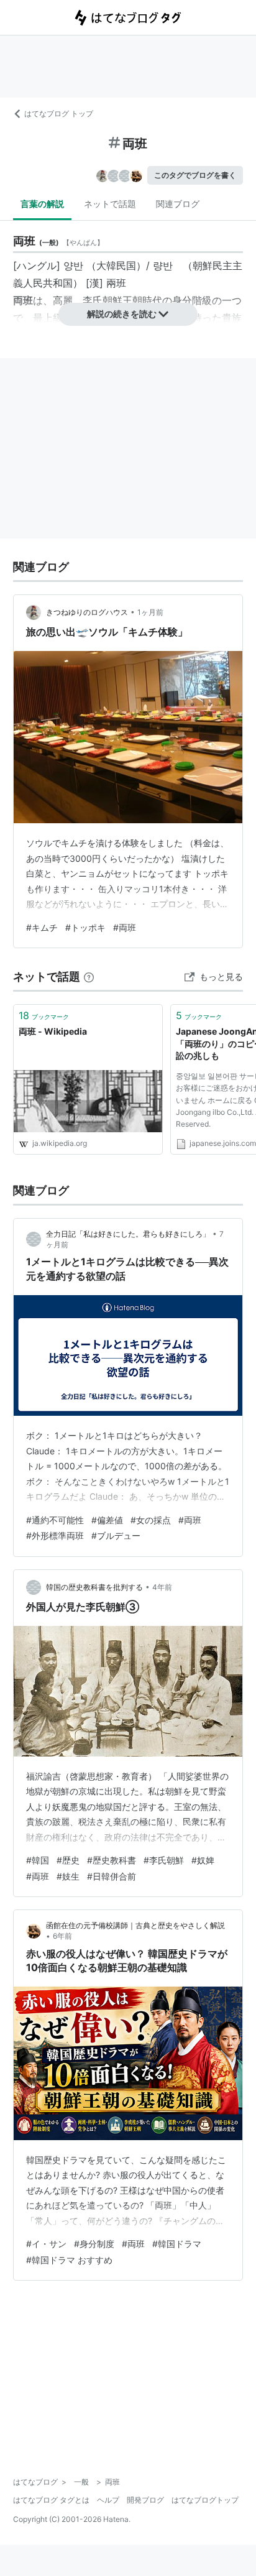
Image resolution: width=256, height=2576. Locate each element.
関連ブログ (178, 204)
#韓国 (38, 1860)
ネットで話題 (110, 204)
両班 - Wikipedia (53, 1031)
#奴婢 (203, 1860)
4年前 (162, 1587)
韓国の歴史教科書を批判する (94, 1587)
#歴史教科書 (112, 1860)
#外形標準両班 (55, 1535)
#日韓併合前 (112, 1876)
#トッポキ (85, 927)
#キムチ (42, 927)
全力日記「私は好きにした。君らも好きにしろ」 (128, 1234)
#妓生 (68, 1876)
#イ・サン (46, 2244)
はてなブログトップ (205, 2500)
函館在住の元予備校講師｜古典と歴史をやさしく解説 (135, 1925)
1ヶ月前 (150, 612)
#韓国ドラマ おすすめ (69, 2260)
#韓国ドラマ (177, 2244)
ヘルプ (108, 2500)
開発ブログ (145, 2500)
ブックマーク (44, 1015)
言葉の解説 (42, 204)
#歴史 (68, 1860)
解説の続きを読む (122, 314)
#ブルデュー (116, 1535)
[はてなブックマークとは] (89, 976)
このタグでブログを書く (195, 175)
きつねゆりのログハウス (87, 612)
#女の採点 (151, 1520)
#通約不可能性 (55, 1520)
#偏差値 (107, 1520)
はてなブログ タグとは (51, 2500)
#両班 (125, 927)
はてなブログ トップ (59, 113)
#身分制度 (94, 2244)
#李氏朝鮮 (164, 1860)
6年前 (62, 1936)
